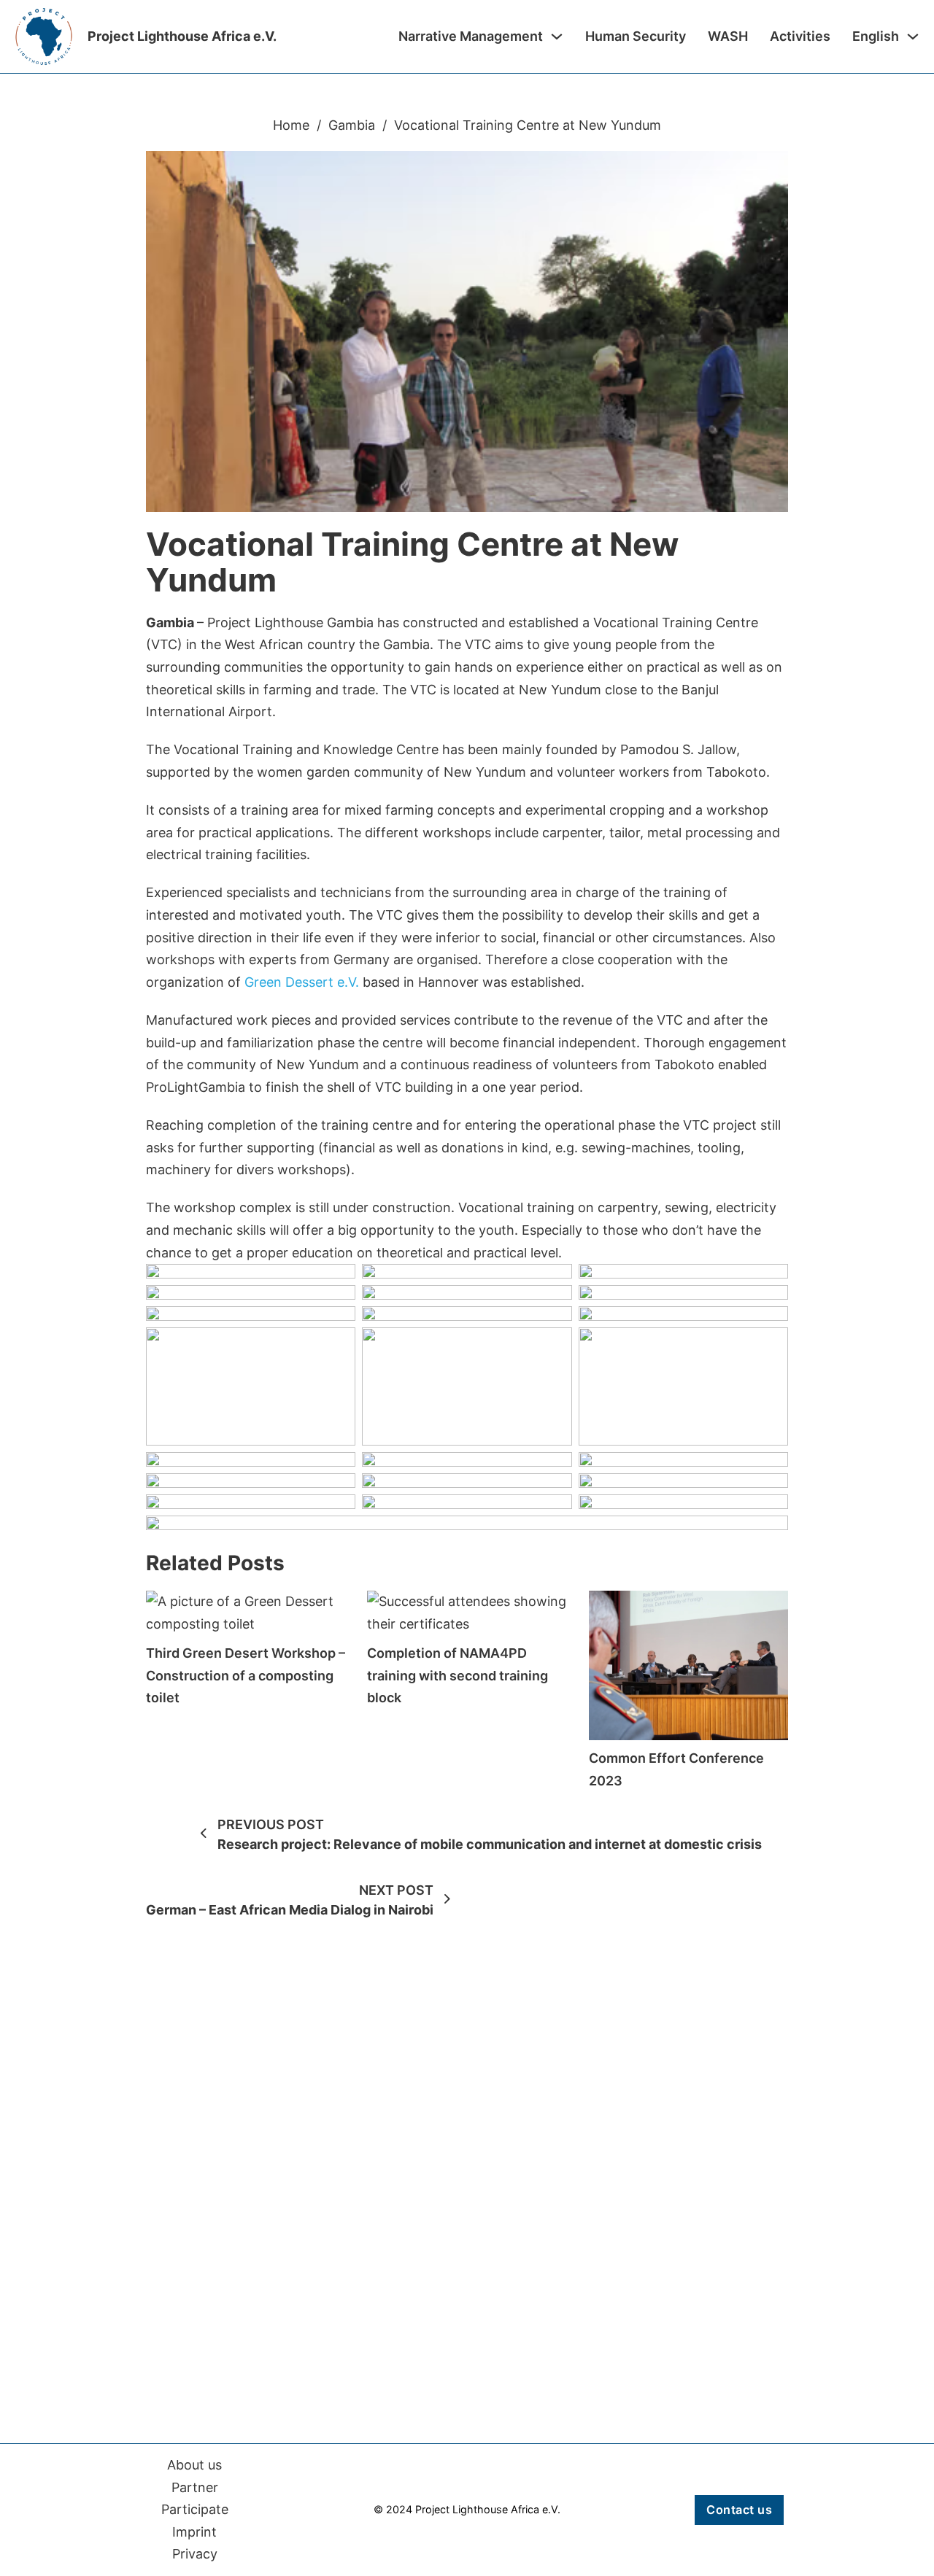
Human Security (636, 36)
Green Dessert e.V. (302, 982)
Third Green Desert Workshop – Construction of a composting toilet (246, 1675)
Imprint (194, 2532)
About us (194, 2465)
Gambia (352, 125)
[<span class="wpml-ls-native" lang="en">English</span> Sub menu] (913, 36)
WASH (728, 36)
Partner (195, 2487)
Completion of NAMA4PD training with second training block (458, 1675)
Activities (800, 36)
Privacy (195, 2554)
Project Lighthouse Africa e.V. (182, 36)
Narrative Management (471, 36)
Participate (195, 2509)
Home (291, 125)
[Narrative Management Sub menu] (557, 36)
